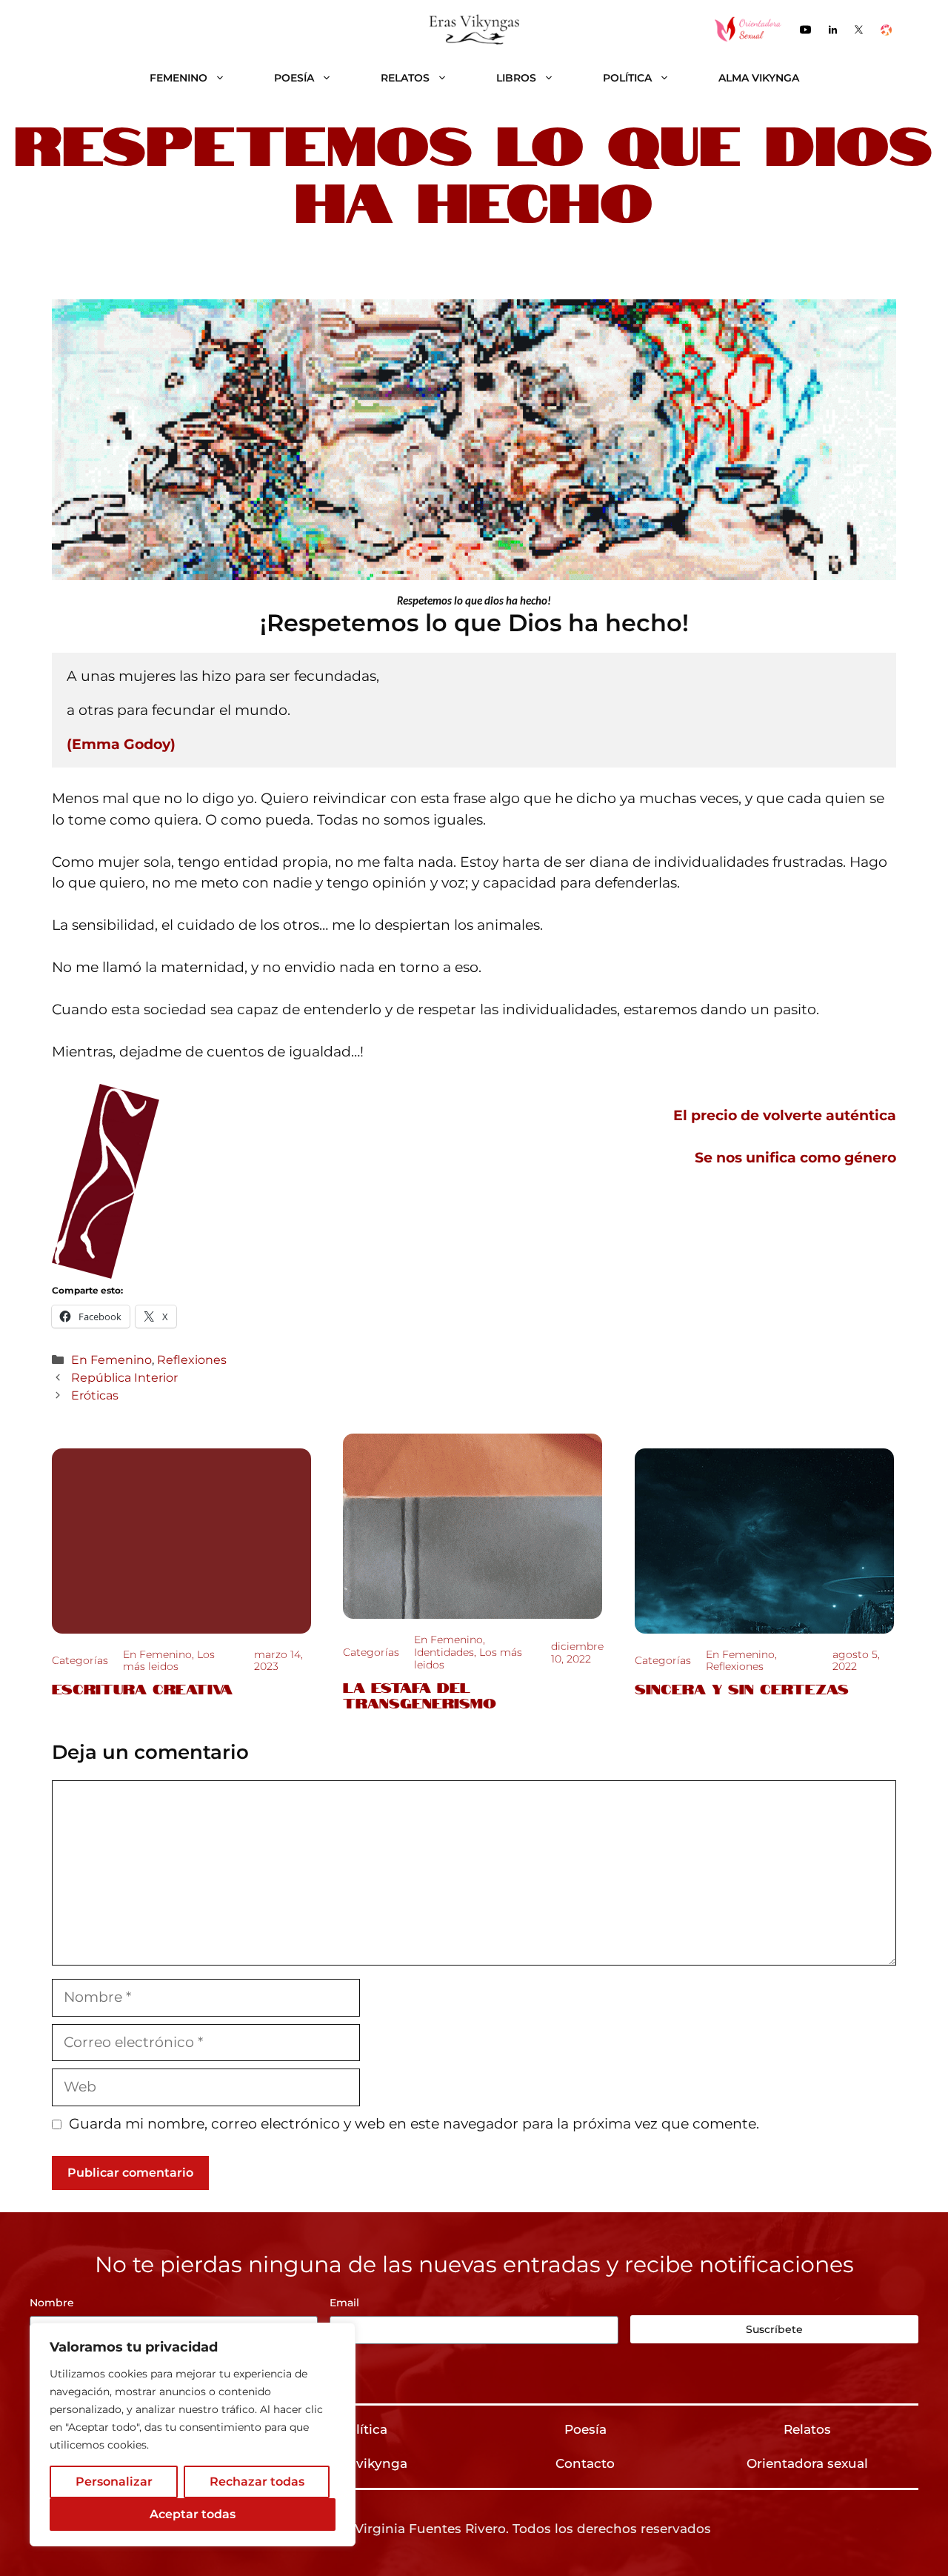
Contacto (585, 2463)
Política (627, 78)
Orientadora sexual (807, 2463)
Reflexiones (192, 1359)
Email (344, 2303)
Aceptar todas (193, 2514)
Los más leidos (169, 1661)
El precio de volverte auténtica (785, 1115)
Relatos (405, 78)
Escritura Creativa (142, 1688)
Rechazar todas (257, 2482)
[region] (193, 2434)
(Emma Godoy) (121, 744)
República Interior (124, 1377)
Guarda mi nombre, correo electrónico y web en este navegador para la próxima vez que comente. (414, 2124)
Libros (516, 78)
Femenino (178, 78)
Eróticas (95, 1395)
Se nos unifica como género (795, 1158)
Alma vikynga (759, 78)
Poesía (294, 78)
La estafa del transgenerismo (420, 1694)
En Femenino (111, 1359)
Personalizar (114, 2482)
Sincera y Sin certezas (742, 1688)
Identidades (444, 1652)
